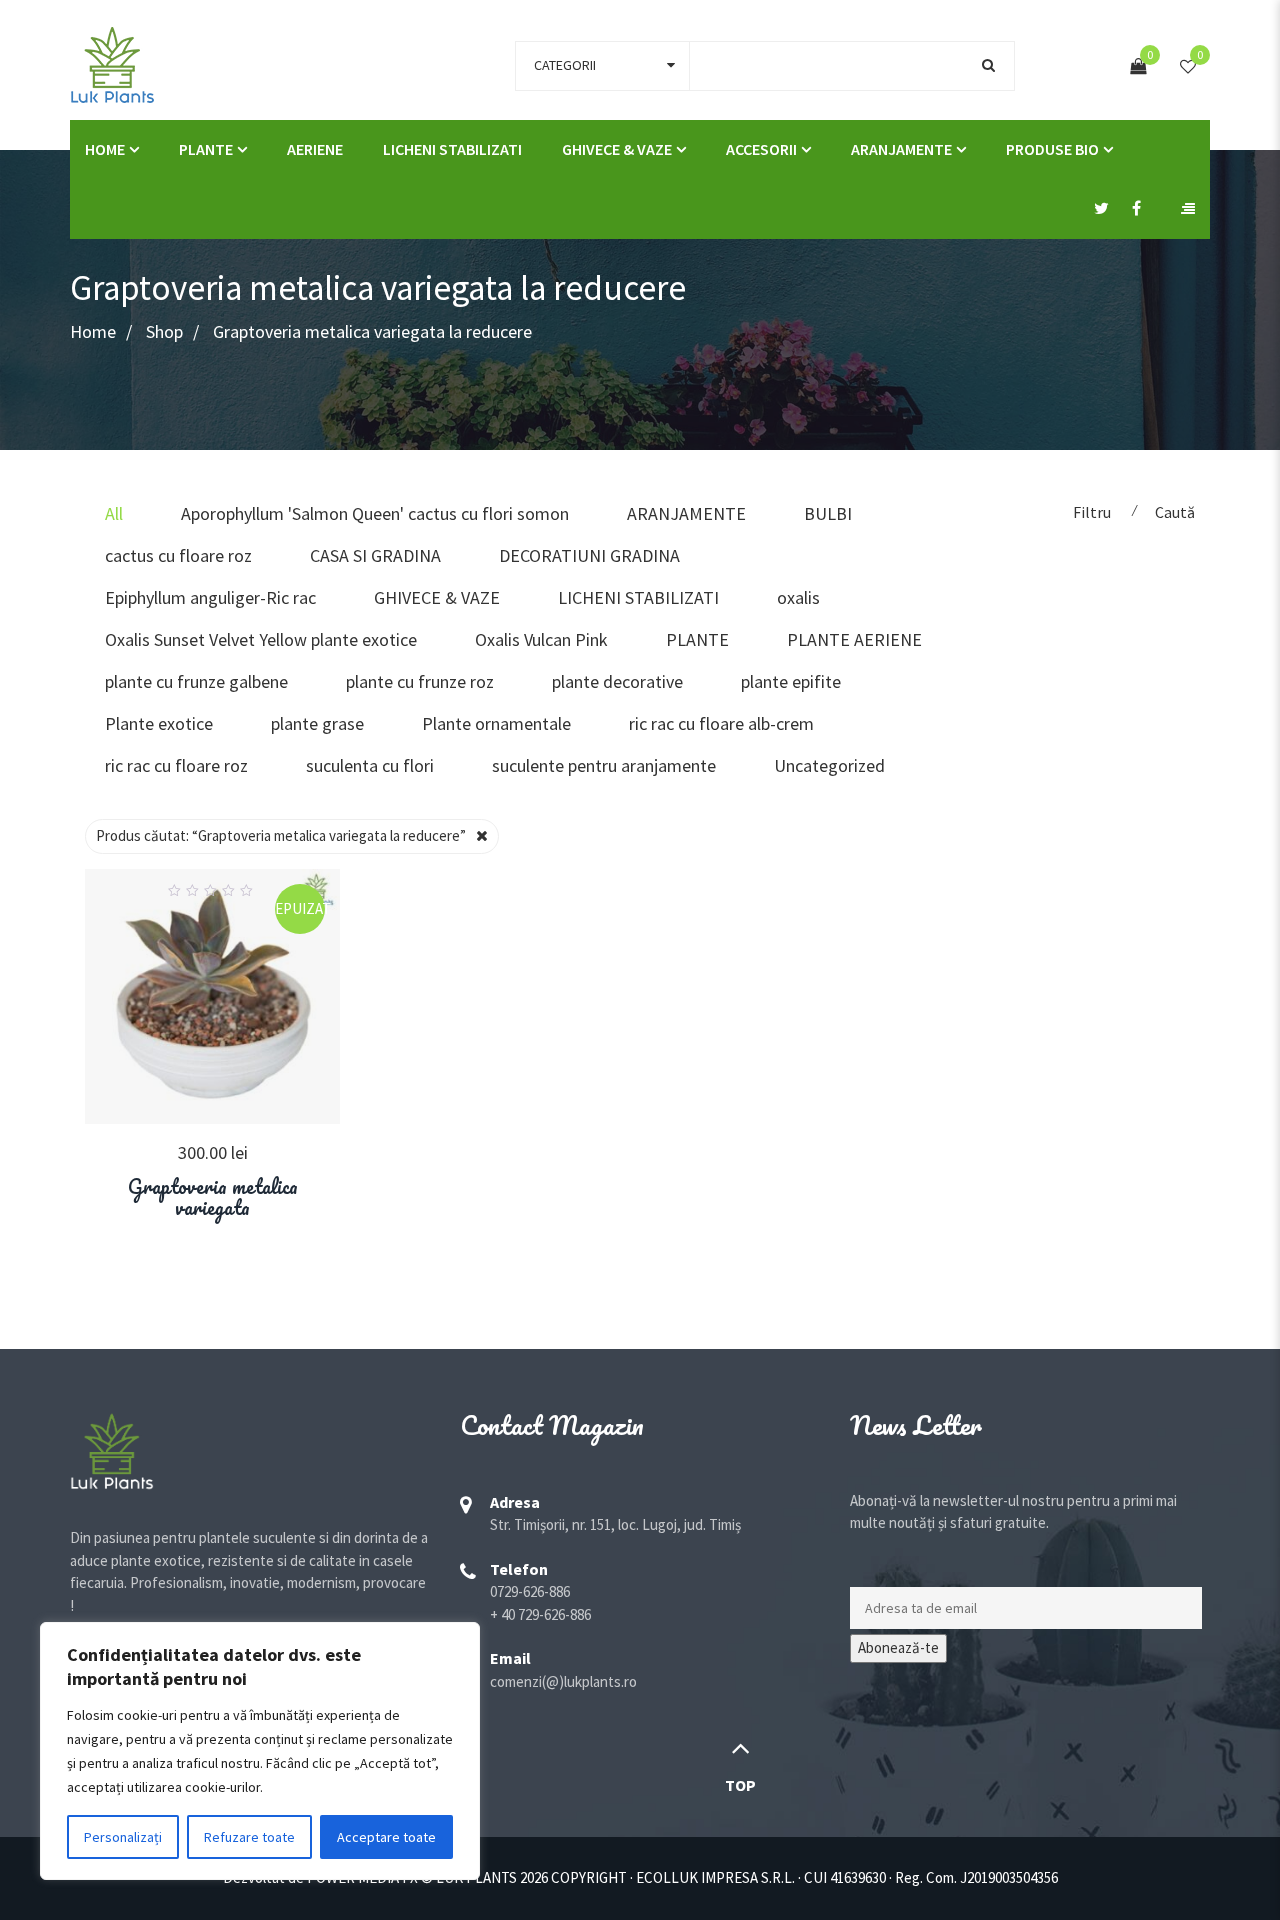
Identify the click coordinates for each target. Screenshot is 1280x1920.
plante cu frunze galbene (196, 681)
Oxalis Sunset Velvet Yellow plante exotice (261, 639)
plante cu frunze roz (420, 681)
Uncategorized (829, 765)
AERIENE (315, 149)
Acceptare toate (386, 1837)
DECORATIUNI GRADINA (589, 555)
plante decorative (617, 681)
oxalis (798, 597)
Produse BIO (1052, 149)
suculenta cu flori (370, 765)
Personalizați (123, 1837)
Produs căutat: (281, 835)
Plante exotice (159, 723)
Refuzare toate (249, 1837)
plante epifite (791, 681)
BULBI (828, 513)
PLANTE (206, 149)
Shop (164, 332)
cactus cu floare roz (178, 555)
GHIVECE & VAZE (617, 149)
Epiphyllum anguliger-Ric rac (210, 597)
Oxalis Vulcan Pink (541, 639)
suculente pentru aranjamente (604, 765)
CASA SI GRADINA (375, 555)
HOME (105, 149)
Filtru (1092, 512)
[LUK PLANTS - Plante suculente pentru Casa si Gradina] (112, 63)
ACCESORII (761, 149)
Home (93, 332)
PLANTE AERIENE (854, 639)
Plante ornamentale (496, 723)
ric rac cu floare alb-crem (721, 723)
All (114, 513)
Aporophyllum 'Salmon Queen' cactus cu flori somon (375, 513)
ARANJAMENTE (901, 149)
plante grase (317, 723)
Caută (1175, 512)
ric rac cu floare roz (176, 765)
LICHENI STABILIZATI (452, 149)
